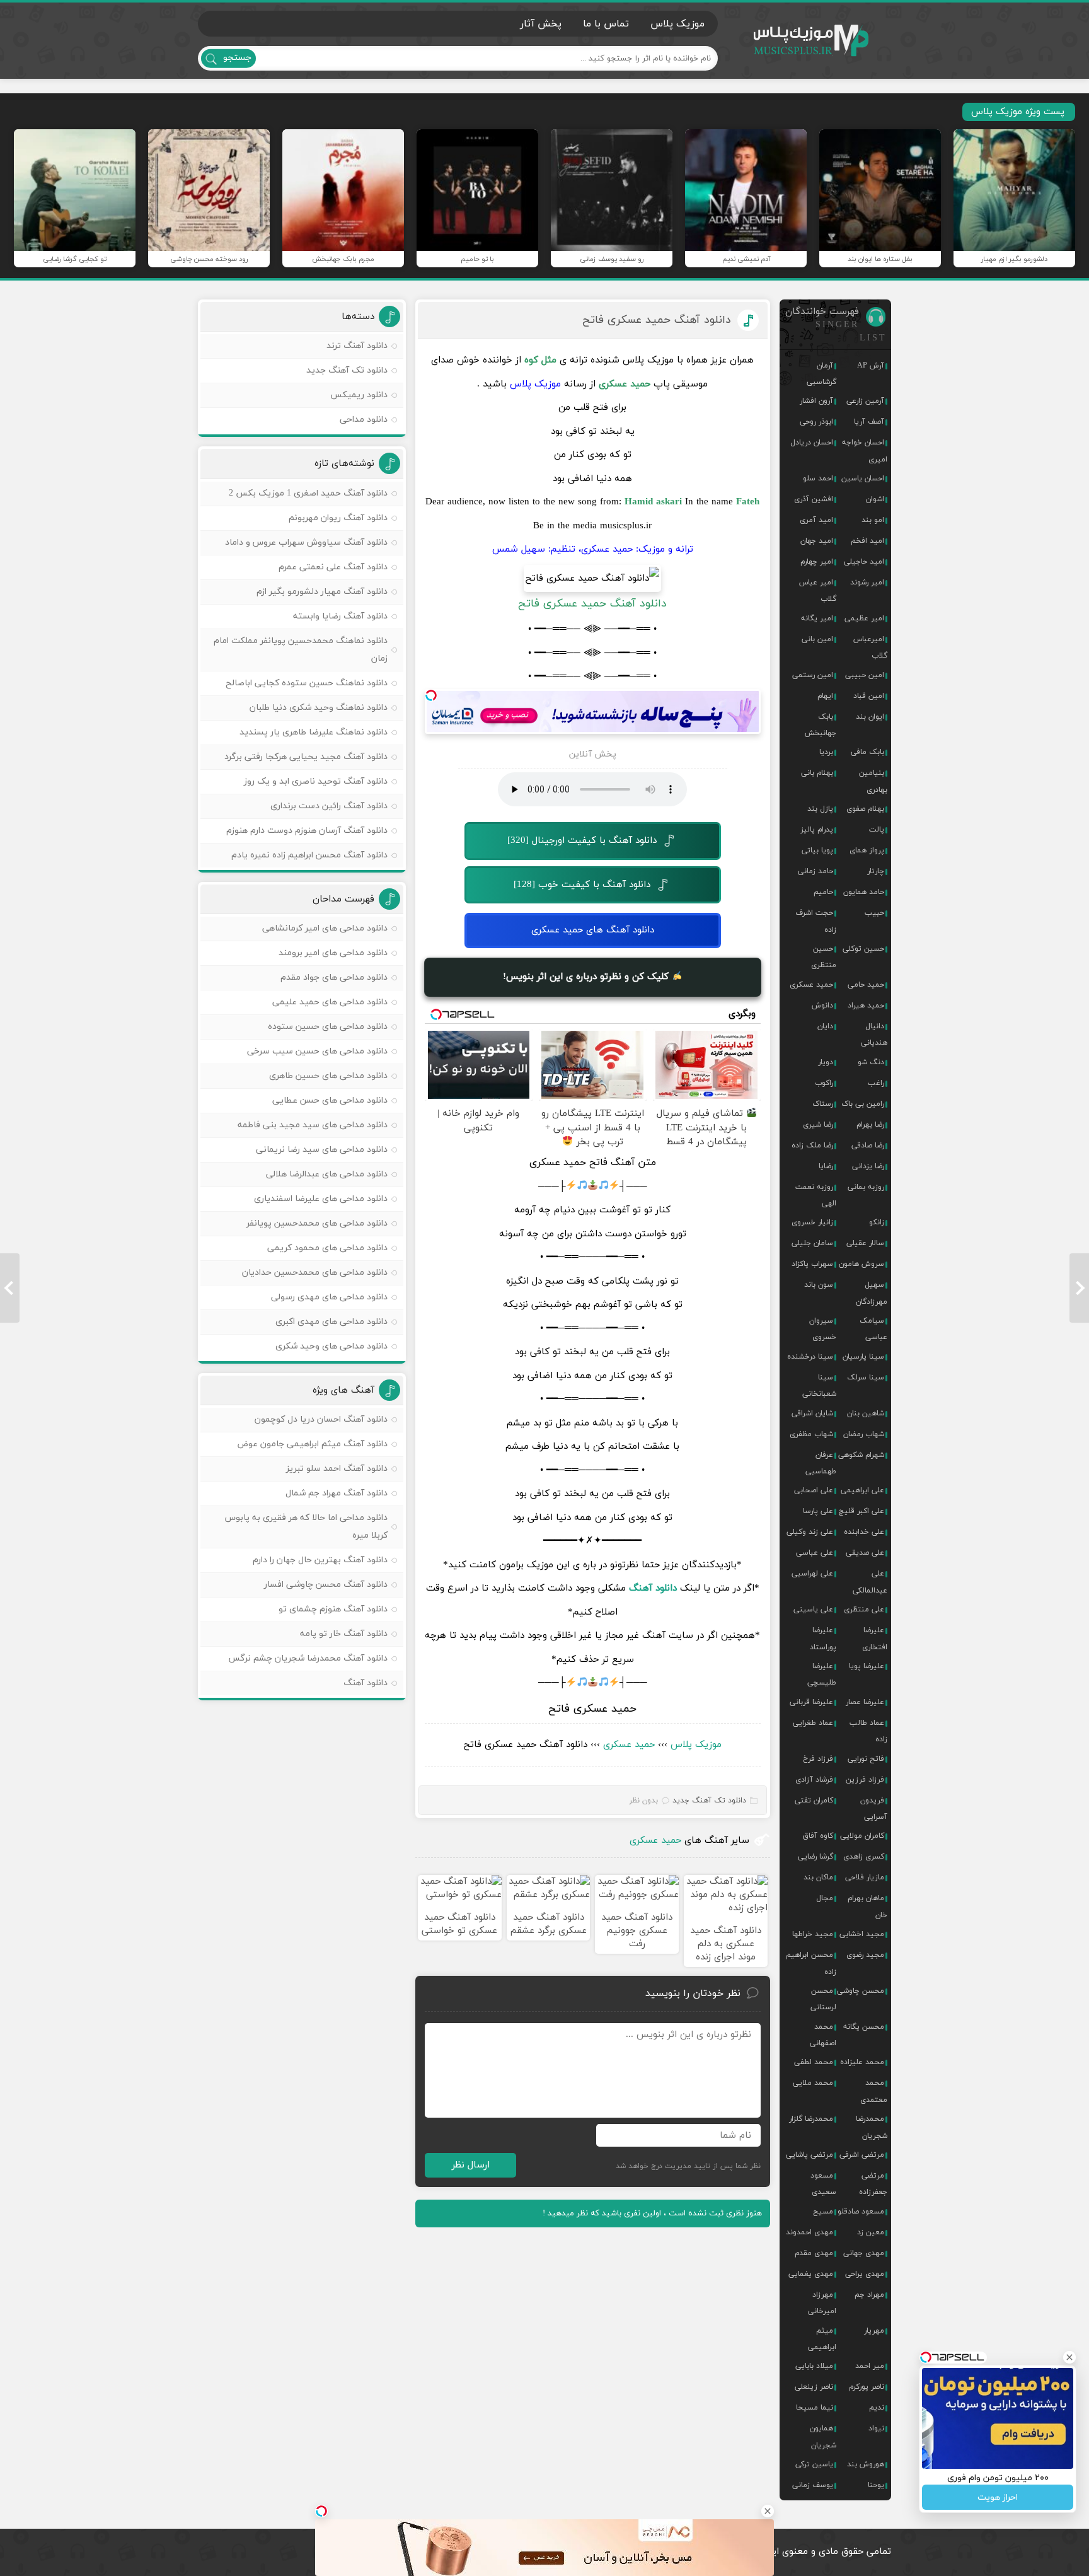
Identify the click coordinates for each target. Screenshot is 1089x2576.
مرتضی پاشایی (810, 2155)
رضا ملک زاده (812, 1146)
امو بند (873, 520)
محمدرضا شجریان (872, 2127)
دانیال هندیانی (874, 1035)
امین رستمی (813, 675)
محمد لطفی (814, 2062)
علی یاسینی (813, 1610)
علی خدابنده (864, 1532)
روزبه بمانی (866, 1187)
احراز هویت (998, 2498)
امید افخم (867, 541)
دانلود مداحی (364, 420)
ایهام (825, 696)
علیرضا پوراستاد (823, 1639)
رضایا (826, 1166)
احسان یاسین (863, 479)
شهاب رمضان (864, 1434)
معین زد (871, 2232)
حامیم (823, 892)
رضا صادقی (868, 1146)
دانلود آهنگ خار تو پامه (344, 1634)
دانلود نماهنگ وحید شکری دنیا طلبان (319, 708)
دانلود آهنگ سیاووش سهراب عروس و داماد (306, 542)
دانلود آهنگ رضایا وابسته (340, 616)
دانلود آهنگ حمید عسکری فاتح (657, 320)
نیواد (876, 2428)
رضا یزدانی (868, 1166)
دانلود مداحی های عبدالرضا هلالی (327, 1174)
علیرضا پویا (867, 1666)
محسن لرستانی (823, 1999)
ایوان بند (870, 717)
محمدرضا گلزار (811, 2119)
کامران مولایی (862, 1836)
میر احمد (870, 2366)
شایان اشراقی (812, 1413)
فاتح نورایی (866, 1759)
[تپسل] (431, 695)
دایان (825, 1026)
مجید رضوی (865, 1955)
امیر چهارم (817, 562)
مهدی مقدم (814, 2253)
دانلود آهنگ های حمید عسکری (593, 930)
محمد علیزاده (862, 2062)
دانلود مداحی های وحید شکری (331, 1346)
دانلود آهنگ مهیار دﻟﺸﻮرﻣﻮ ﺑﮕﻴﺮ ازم (322, 592)
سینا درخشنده (810, 1357)
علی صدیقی (865, 1553)
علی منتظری (864, 1610)
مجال (825, 1898)
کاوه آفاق (818, 1836)
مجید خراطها (813, 1934)
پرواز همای (867, 850)
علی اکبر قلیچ (861, 1511)
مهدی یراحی (865, 2274)
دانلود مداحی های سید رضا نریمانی (322, 1150)
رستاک (823, 1104)
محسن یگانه (864, 2027)
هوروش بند (866, 2464)
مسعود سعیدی (823, 2184)
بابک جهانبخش (821, 725)
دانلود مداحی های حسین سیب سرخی (317, 1051)
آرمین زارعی (865, 401)
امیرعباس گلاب (870, 647)
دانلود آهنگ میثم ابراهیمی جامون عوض (312, 1444)
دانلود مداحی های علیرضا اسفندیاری (321, 1199)
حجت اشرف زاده (816, 921)
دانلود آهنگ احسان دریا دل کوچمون (321, 1419)
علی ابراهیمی (862, 1490)
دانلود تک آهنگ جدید (709, 1801)
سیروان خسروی (823, 1329)
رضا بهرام (870, 1125)
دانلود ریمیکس (359, 395)
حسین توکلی (863, 949)
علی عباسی (815, 1553)
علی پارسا (818, 1511)
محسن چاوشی (861, 1991)
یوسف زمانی (813, 2485)
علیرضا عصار (865, 1702)
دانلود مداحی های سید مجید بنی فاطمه (313, 1125)
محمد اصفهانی (823, 2035)
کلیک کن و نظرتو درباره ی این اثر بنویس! (587, 976)
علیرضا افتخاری (875, 1639)
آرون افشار (816, 401)
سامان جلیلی (812, 1243)
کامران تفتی (814, 1801)
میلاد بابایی (814, 2366)
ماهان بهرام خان (867, 1906)
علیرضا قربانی (811, 1702)
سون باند (819, 1285)
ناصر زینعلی (814, 2387)
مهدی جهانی (864, 2253)
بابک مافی (867, 752)
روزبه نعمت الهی (816, 1195)
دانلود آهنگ (366, 1683)
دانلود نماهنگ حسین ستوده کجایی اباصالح (307, 683)
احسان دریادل (812, 443)
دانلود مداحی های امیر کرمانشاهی (325, 928)
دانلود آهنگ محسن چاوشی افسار (326, 1585)
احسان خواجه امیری (865, 451)
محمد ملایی (813, 2083)
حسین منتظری (824, 957)
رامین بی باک (863, 1104)
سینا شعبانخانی (819, 1386)
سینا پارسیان (863, 1357)
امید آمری (816, 520)
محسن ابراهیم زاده (811, 1963)
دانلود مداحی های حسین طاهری (328, 1076)
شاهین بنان (866, 1413)
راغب (876, 1083)
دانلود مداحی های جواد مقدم (334, 978)
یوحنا (876, 2485)
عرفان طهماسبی (821, 1463)
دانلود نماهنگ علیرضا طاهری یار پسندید (314, 732)
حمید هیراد (866, 1006)
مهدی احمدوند (810, 2232)
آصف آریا (869, 422)
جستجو (237, 58)
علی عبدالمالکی (870, 1582)
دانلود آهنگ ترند (357, 346)
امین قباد (869, 696)
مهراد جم (869, 2295)
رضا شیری (818, 1125)
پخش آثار (541, 24)
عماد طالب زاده (868, 1731)
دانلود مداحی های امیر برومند (333, 953)
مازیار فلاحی (865, 1877)
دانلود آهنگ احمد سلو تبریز (337, 1469)
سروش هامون (861, 1264)
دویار (826, 1062)
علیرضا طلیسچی (822, 1674)
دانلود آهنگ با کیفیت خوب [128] (582, 885)
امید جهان (817, 541)
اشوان (875, 499)
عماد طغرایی (813, 1723)
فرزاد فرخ (818, 1759)
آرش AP (871, 366)
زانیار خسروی (812, 1222)
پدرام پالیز (817, 830)
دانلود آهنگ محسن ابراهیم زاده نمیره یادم (309, 855)
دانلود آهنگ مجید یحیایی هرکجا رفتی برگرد (306, 757)
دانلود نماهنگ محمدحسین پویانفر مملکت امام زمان (301, 650)
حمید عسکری (629, 1745)
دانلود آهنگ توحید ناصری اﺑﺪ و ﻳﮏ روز (316, 781)
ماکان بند (818, 1877)
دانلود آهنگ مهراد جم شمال (337, 1493)
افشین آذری (814, 499)
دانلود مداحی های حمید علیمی (330, 1002)
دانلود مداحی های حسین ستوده (328, 1027)
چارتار (876, 871)
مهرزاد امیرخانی (822, 2303)
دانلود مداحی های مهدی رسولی (329, 1297)
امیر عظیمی (864, 618)
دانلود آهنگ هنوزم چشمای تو (333, 1609)
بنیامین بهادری (873, 781)
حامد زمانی (815, 871)
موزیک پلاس (812, 41)
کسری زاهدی (864, 1857)
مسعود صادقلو (861, 2212)
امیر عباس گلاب (818, 591)
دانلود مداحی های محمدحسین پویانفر (317, 1223)
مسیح (823, 2212)
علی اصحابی (814, 1490)
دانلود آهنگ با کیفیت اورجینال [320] (582, 841)
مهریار (874, 2331)
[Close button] (768, 2511)
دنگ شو (871, 1062)
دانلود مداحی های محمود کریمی (327, 1248)
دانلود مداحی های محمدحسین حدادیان (315, 1273)
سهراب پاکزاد (812, 1264)
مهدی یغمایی (811, 2274)
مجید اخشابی (862, 1934)
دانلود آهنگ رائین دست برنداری (329, 806)
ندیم (877, 2408)
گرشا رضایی (815, 1857)
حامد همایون (864, 892)
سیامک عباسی (873, 1329)
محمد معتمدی (874, 2091)
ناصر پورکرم (867, 2387)
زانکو (877, 1222)
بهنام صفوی (865, 809)
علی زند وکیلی (810, 1532)
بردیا (826, 752)
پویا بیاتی (817, 850)
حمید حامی (866, 985)
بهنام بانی (817, 773)
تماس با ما (606, 24)
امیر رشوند (867, 583)
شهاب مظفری (811, 1434)
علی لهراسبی (812, 1574)
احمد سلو (818, 479)
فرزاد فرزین (865, 1780)
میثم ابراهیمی (822, 2339)
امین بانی (817, 639)
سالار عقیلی (865, 1243)
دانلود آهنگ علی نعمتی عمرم (333, 567)
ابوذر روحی (816, 422)
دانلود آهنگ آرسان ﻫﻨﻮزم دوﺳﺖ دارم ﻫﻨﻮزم (307, 831)
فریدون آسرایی (874, 1809)
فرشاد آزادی (814, 1780)
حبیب (874, 913)
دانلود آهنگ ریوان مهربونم (338, 518)
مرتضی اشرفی (862, 2155)
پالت (877, 830)
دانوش (822, 1006)
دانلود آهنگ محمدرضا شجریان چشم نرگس (308, 1658)
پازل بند (820, 809)
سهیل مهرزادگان (872, 1293)
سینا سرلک (866, 1378)
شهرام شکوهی (861, 1455)
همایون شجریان (823, 2437)
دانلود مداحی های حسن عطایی (330, 1100)
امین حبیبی (865, 675)
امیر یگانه (817, 618)
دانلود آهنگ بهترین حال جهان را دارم (320, 1560)
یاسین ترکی (814, 2464)
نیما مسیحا (815, 2408)
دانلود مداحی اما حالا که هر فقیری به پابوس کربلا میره (306, 1527)
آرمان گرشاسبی (821, 374)
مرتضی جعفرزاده (873, 2184)
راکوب (824, 1083)
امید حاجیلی (864, 562)
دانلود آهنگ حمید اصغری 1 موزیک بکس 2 (308, 493)
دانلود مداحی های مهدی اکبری (331, 1322)
